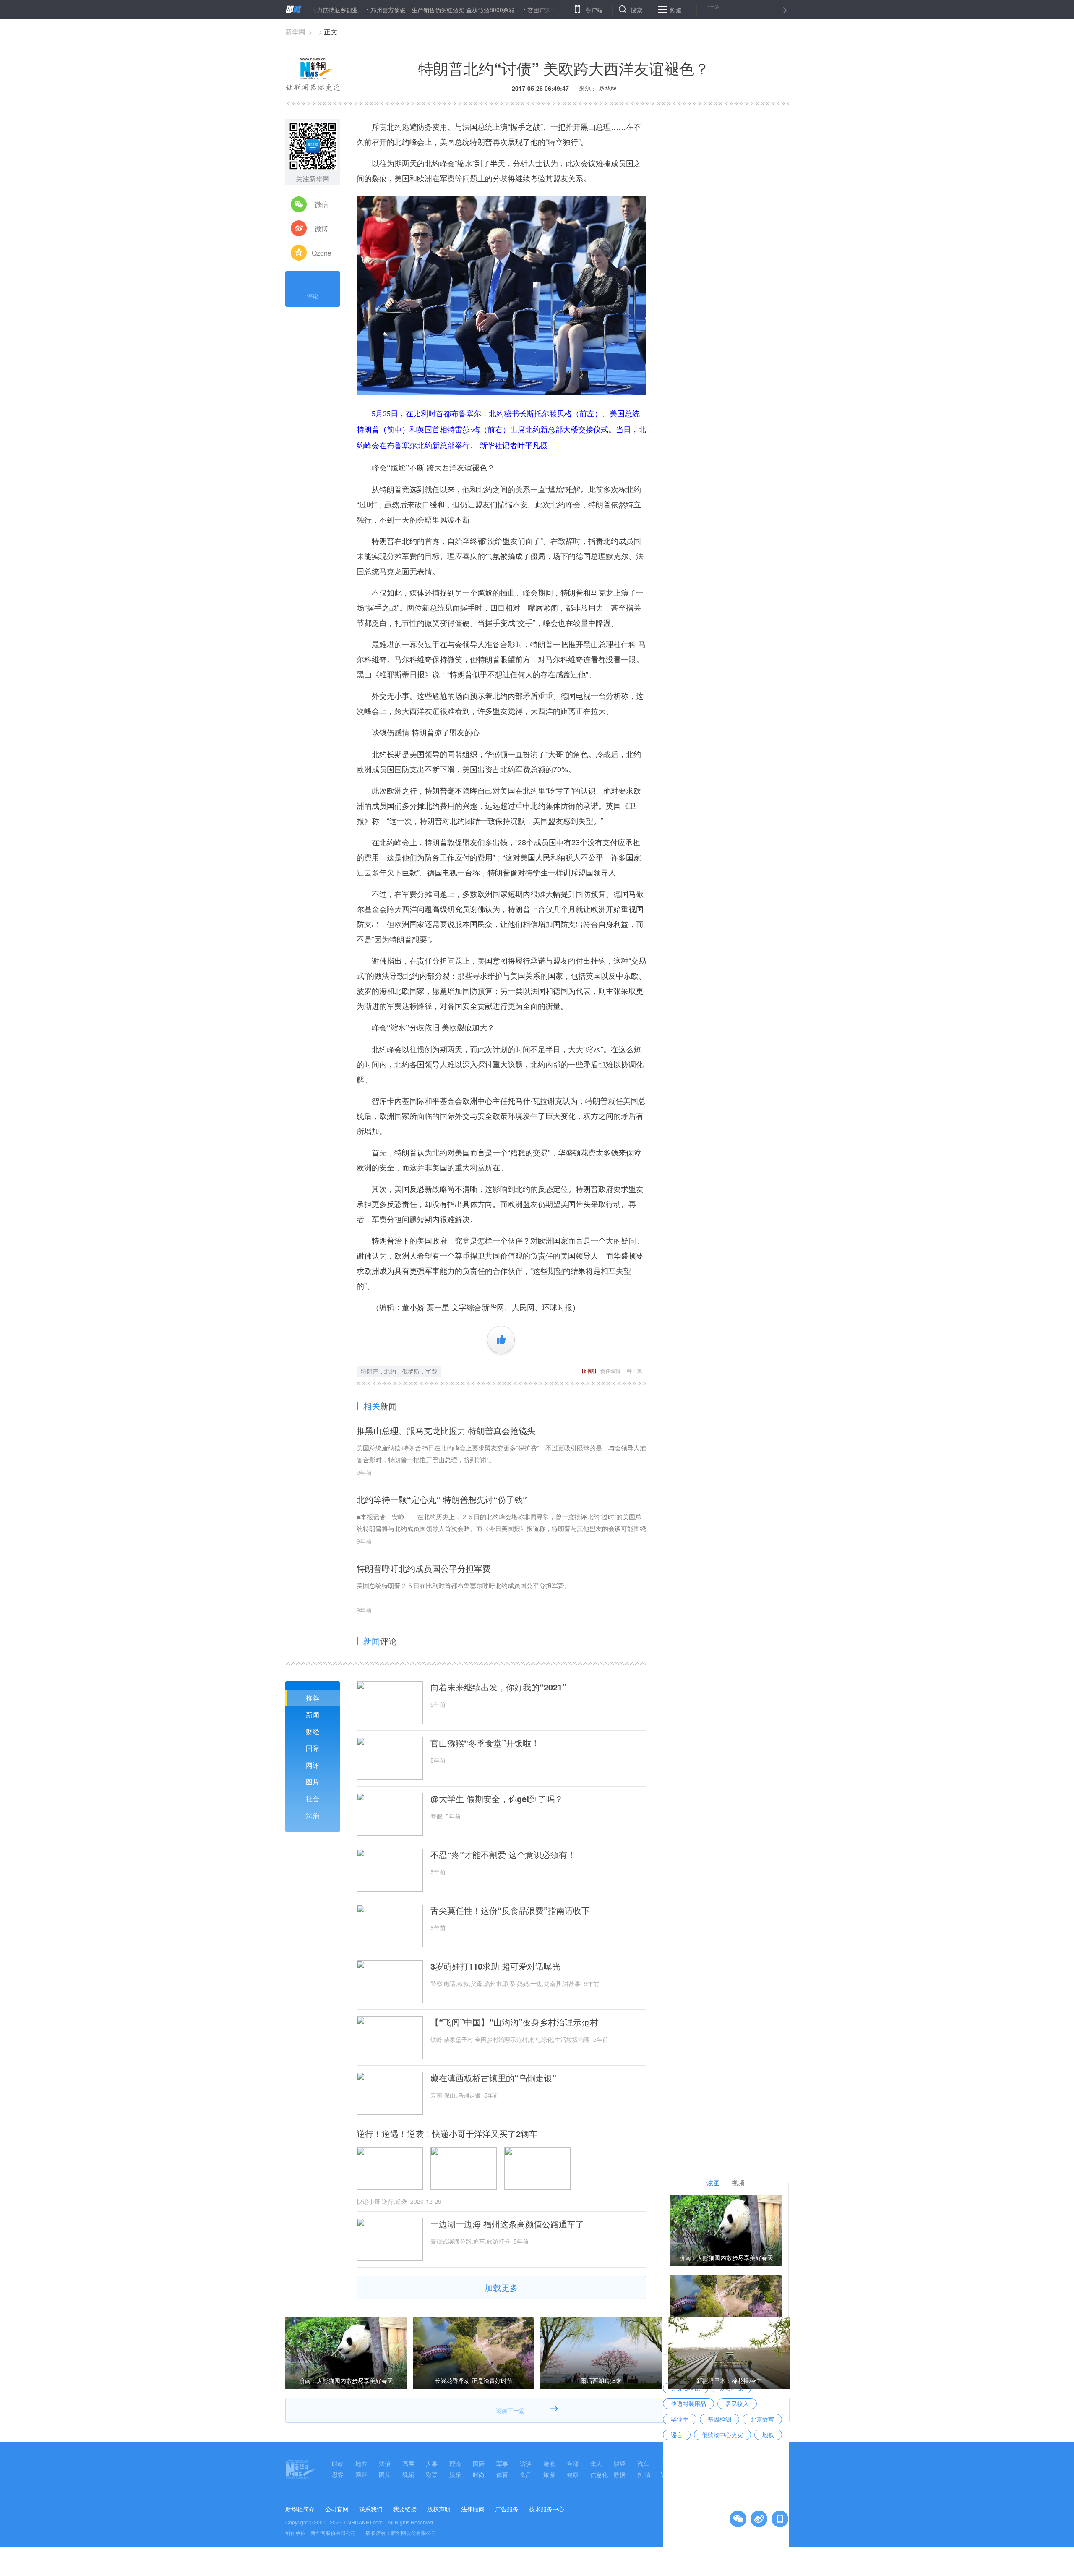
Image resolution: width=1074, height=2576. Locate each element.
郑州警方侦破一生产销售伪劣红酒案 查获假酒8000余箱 (364, 10)
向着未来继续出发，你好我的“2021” (498, 1687)
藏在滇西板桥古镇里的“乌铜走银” (493, 2078)
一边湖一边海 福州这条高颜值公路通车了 (507, 2224)
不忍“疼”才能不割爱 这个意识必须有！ (503, 1855)
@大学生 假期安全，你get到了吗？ (497, 1799)
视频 (408, 2474)
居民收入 (737, 2404)
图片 (313, 1782)
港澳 (549, 2464)
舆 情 (644, 2474)
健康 (573, 2474)
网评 (313, 1765)
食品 (526, 2474)
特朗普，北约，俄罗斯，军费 (399, 1371)
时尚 (479, 2474)
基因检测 (719, 2419)
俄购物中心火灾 (722, 2435)
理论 (455, 2464)
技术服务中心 (547, 2509)
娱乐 (455, 2474)
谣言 (677, 2435)
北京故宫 (762, 2419)
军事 (502, 2464)
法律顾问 (473, 2509)
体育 (502, 2474)
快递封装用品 (688, 2404)
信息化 (599, 2474)
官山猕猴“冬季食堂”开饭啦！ (485, 1743)
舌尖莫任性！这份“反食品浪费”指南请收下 (510, 1910)
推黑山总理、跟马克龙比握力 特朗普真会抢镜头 (446, 1430)
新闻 (313, 1715)
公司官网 (337, 2509)
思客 (338, 2474)
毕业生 (680, 2419)
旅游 (549, 2474)
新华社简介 (300, 2509)
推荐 (313, 1698)
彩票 (432, 2474)
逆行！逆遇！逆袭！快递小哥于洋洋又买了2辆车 (447, 2134)
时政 (338, 2464)
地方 (361, 2464)
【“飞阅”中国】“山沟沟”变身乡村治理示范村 (514, 2022)
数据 (620, 2474)
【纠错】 (589, 1370)
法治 (313, 1815)
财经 (313, 1731)
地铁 (768, 2435)
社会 (313, 1799)
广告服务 (507, 2509)
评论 (313, 296)
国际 (313, 1748)
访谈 (526, 2464)
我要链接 (405, 2509)
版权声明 (439, 2509)
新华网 (295, 32)
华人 (596, 2464)
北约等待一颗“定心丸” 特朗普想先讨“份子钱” (442, 1499)
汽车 (643, 2464)
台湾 (573, 2464)
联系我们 (371, 2509)
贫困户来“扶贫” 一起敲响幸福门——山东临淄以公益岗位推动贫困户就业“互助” (551, 10)
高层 (408, 2464)
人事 (432, 2464)
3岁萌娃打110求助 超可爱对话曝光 (495, 1966)
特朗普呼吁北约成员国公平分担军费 (424, 1568)
